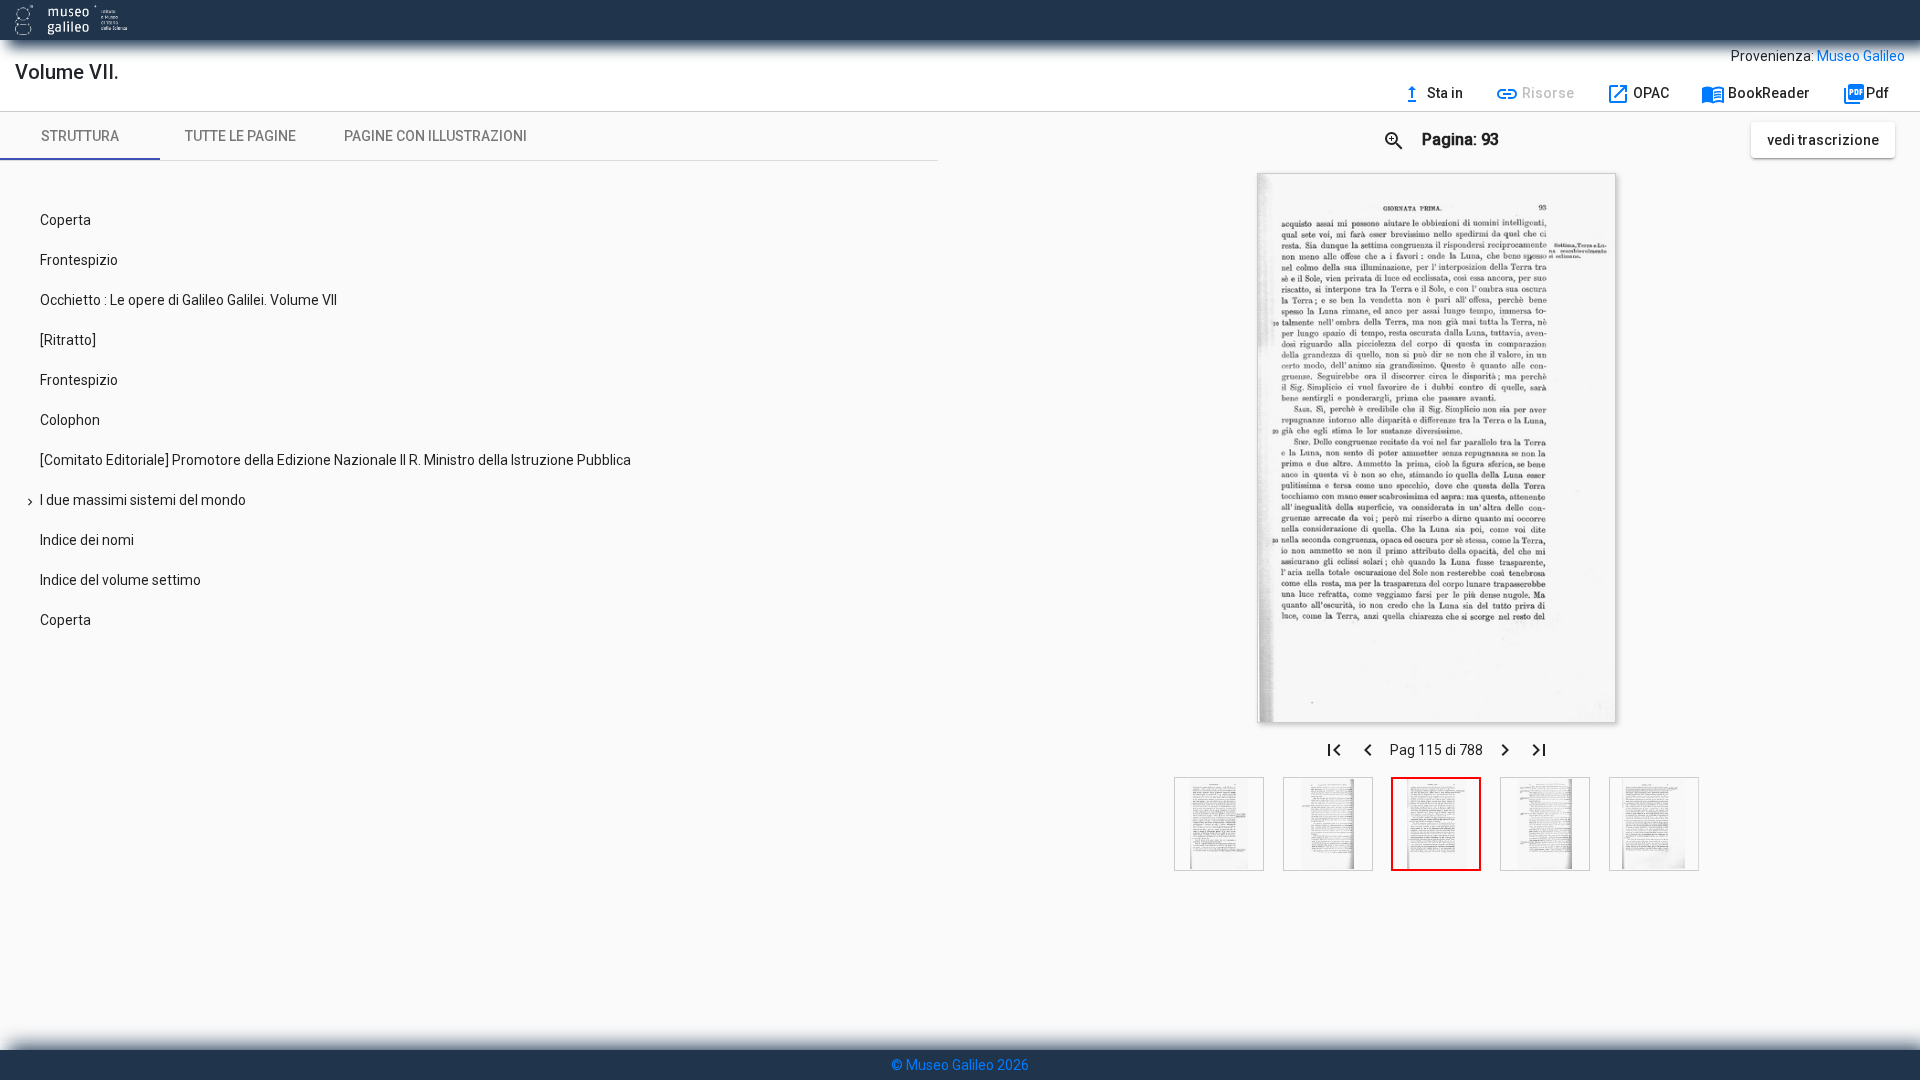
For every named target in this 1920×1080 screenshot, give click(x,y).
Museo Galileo (1861, 56)
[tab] (80, 136)
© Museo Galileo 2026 (960, 1065)
